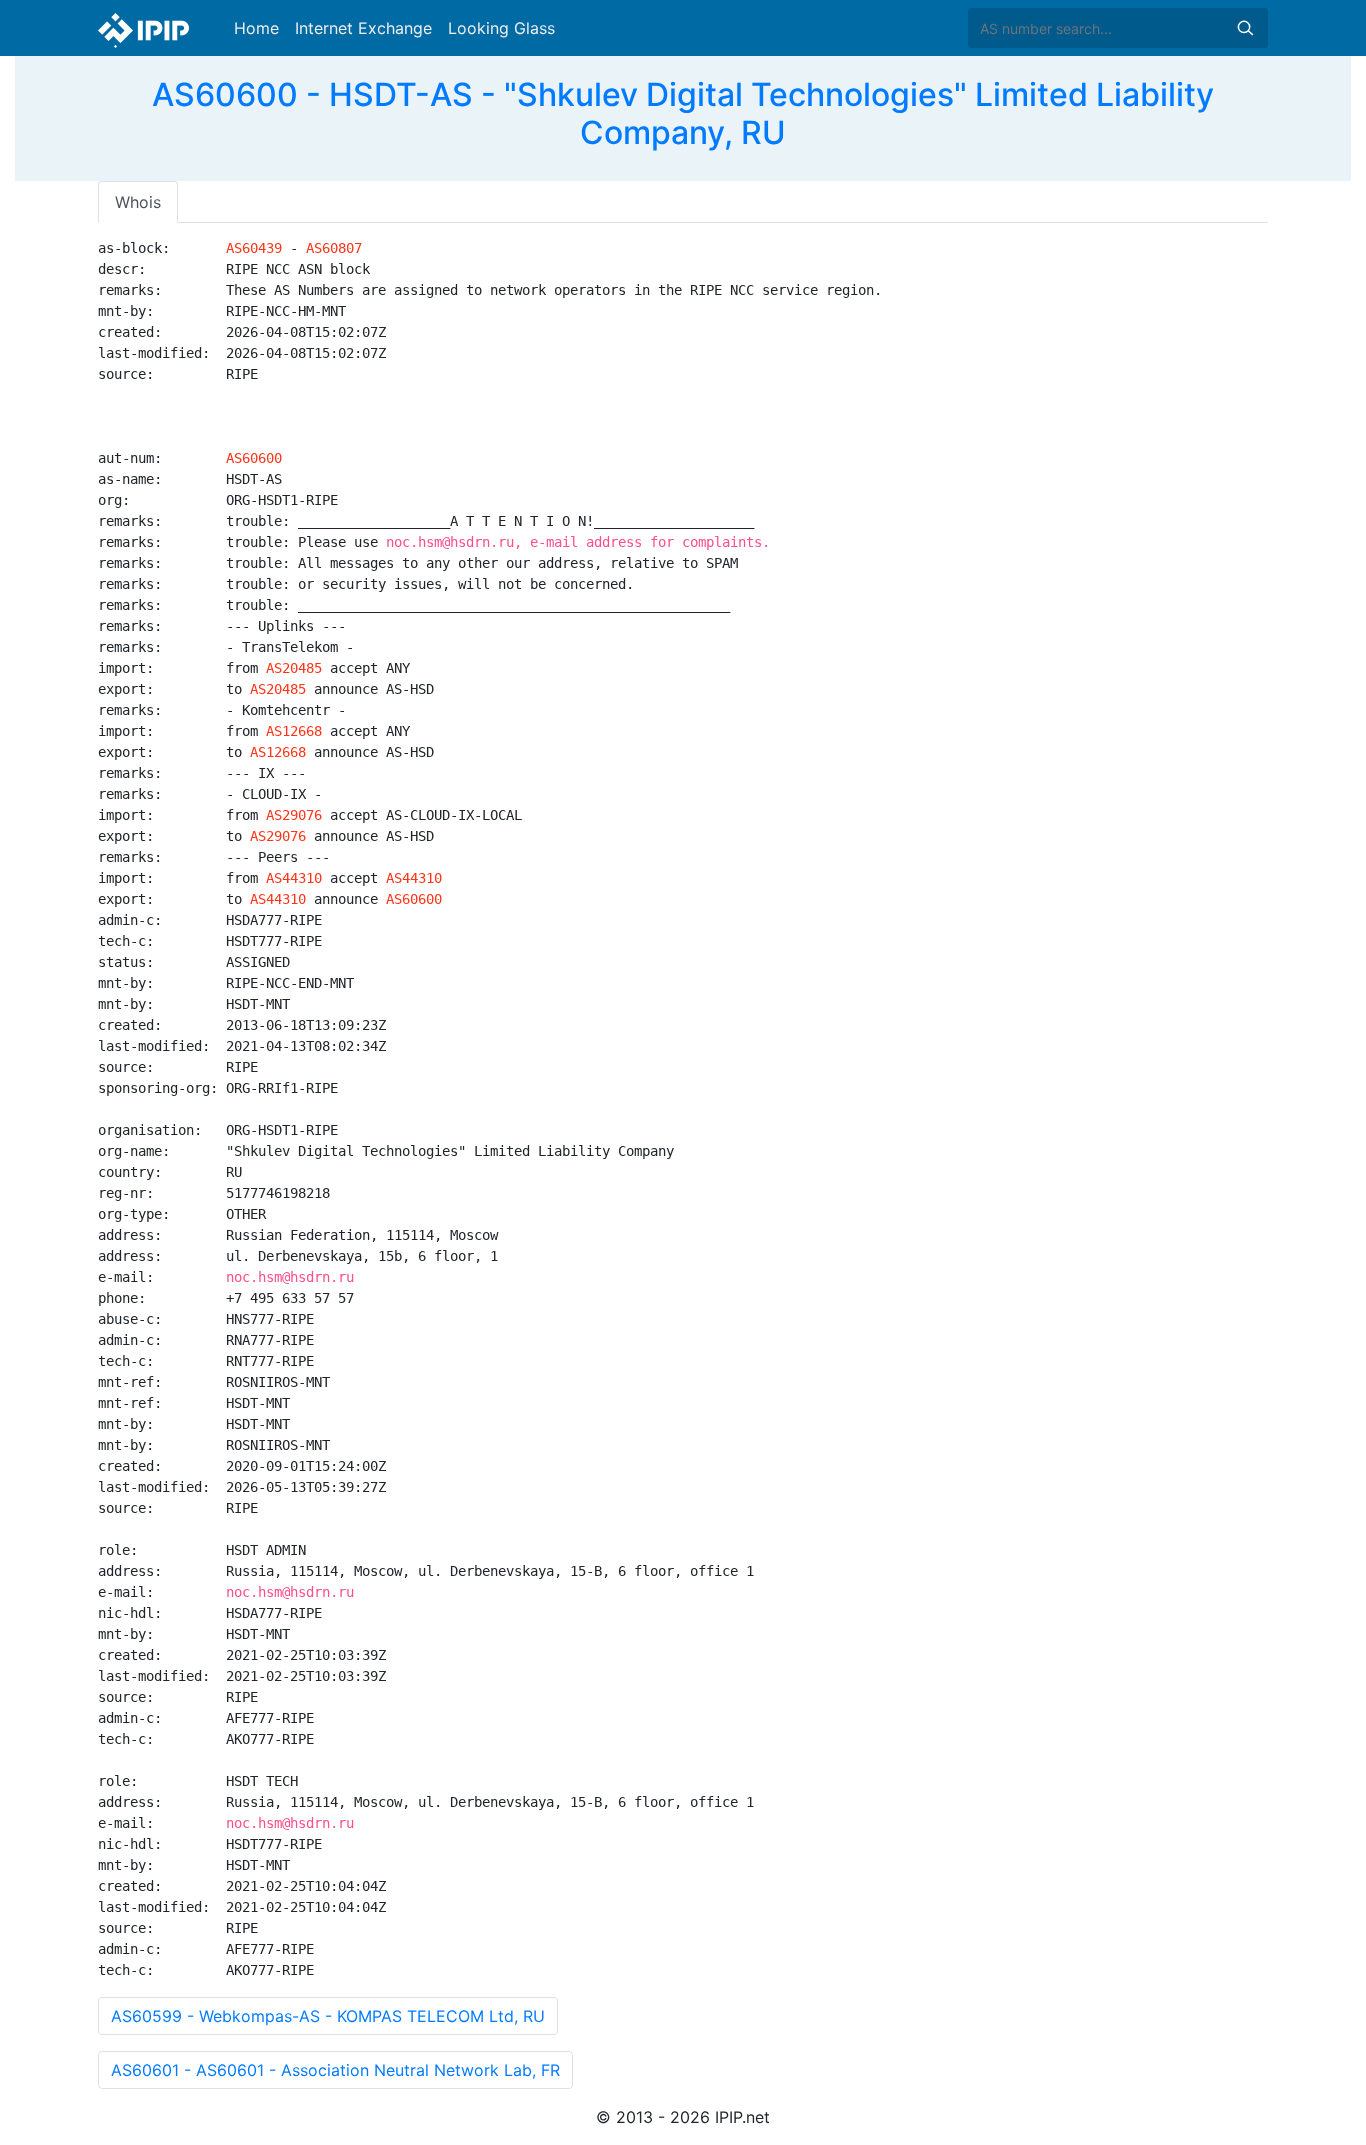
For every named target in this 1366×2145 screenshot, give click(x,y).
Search (1245, 28)
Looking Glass (501, 28)
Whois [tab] (138, 202)
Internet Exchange (363, 28)
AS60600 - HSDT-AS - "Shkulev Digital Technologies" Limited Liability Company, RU (683, 113)
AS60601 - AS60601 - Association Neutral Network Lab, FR (335, 2070)
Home (256, 28)
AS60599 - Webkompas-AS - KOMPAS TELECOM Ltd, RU (328, 2016)
